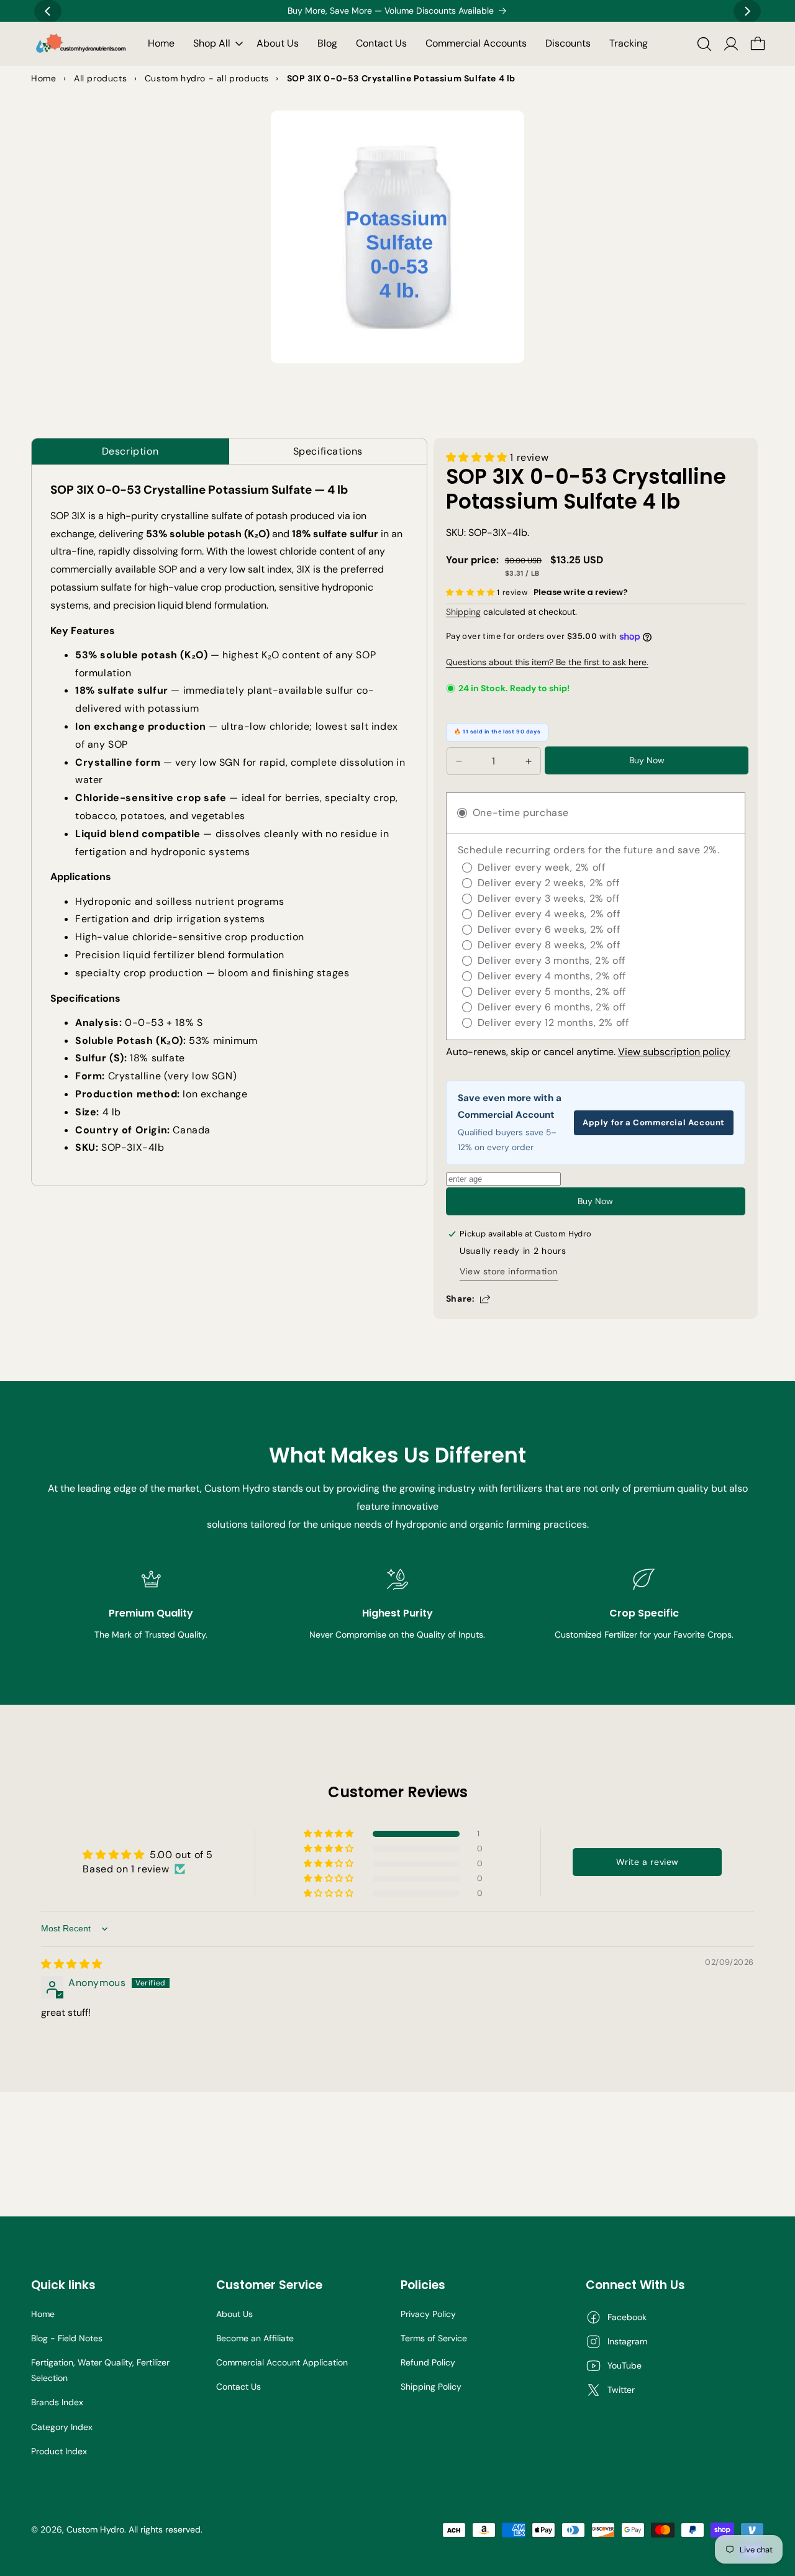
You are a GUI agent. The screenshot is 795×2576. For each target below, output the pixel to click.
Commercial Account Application (282, 2362)
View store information (509, 1271)
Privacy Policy (428, 2314)
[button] (216, 44)
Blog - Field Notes (67, 2338)
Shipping (463, 612)
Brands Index (57, 2402)
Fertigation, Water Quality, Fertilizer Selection (100, 2370)
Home (43, 2314)
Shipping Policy (431, 2387)
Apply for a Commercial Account (654, 1122)
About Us (234, 2314)
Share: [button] (461, 1299)
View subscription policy (674, 1052)
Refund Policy (428, 2362)
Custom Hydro (95, 2529)
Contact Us (238, 2387)
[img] (72, 1964)
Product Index (59, 2451)
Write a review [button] (647, 1862)
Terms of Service (434, 2338)
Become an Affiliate (255, 2338)
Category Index (62, 2427)
